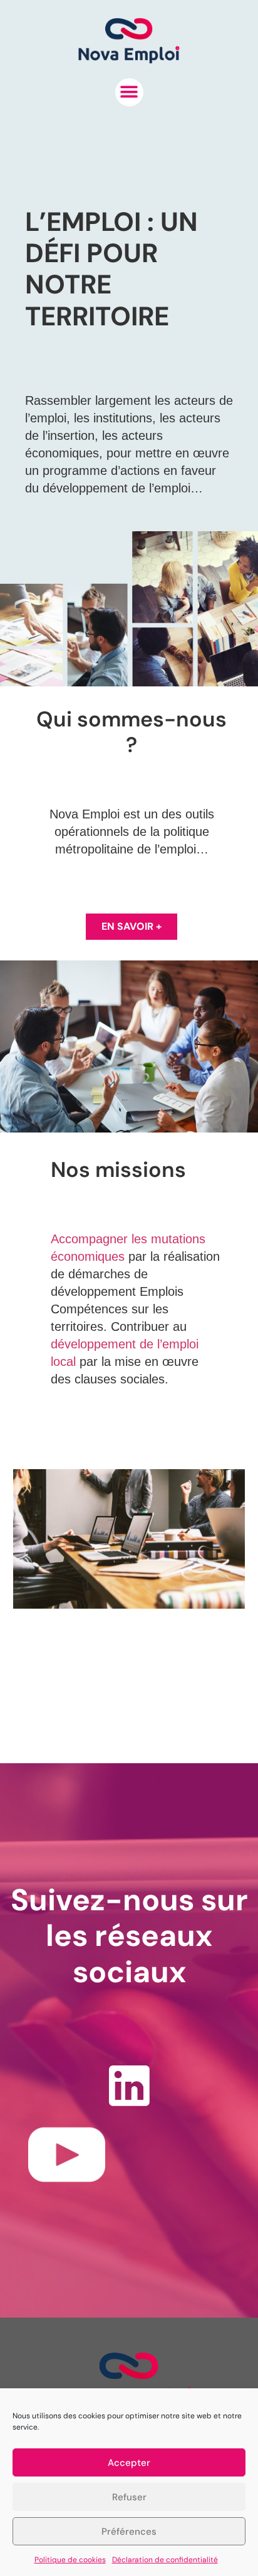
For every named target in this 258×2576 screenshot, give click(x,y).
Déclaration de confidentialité (165, 2560)
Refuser (129, 2497)
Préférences (129, 2532)
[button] (129, 92)
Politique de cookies (70, 2560)
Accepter (129, 2463)
